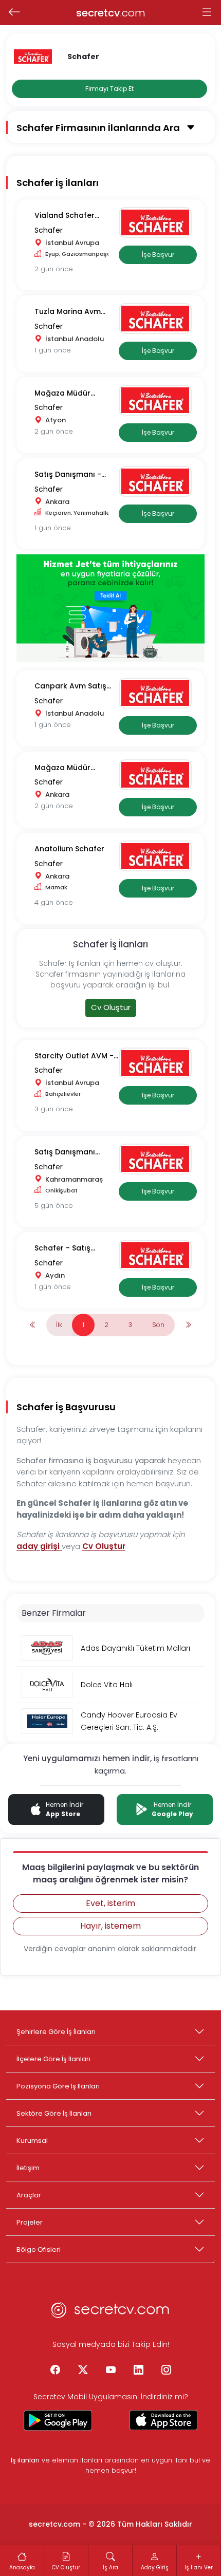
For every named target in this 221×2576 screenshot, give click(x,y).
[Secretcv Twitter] (83, 2370)
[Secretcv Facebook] (55, 2370)
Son (158, 1325)
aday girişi (39, 1546)
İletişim (28, 2168)
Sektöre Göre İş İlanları (54, 2113)
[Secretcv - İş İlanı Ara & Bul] (58, 2420)
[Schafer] (158, 222)
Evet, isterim (110, 1903)
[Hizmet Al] (110, 608)
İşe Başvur (158, 255)
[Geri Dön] (14, 13)
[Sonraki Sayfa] (188, 1325)
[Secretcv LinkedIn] (138, 2370)
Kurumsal (32, 2141)
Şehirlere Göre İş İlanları (56, 2032)
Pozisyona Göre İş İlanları (58, 2086)
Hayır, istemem (110, 1926)
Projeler (30, 2222)
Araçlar (29, 2195)
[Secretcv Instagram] (166, 2370)
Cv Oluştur (111, 1007)
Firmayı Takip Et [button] (109, 89)
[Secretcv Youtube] (110, 2370)
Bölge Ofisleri (39, 2250)
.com (111, 13)
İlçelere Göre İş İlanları (53, 2059)
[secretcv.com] (110, 2313)
